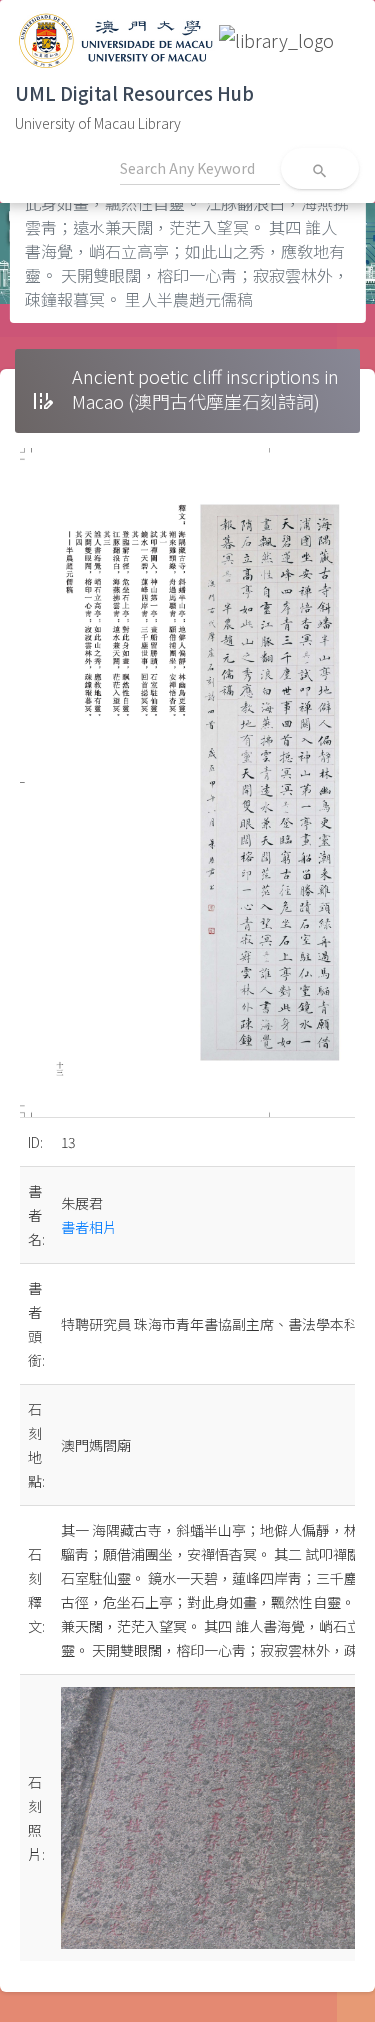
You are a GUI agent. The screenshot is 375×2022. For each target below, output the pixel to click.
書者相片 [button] (89, 1227)
